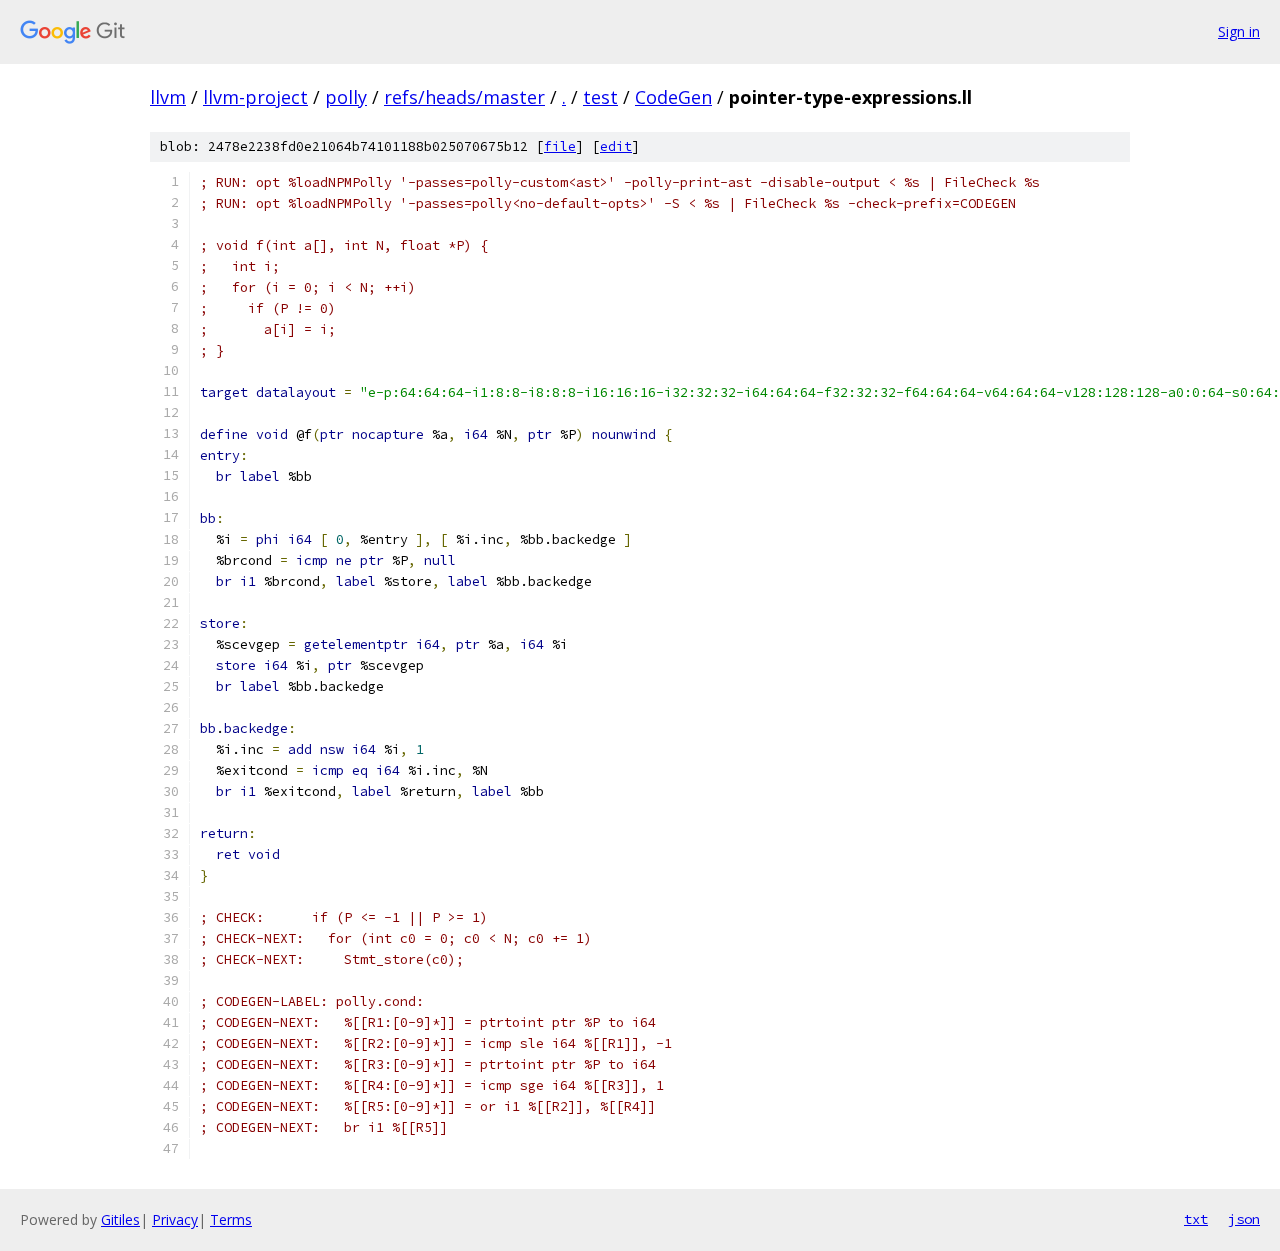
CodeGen (673, 97)
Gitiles (120, 1219)
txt (1196, 1219)
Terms (231, 1219)
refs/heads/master (464, 97)
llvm (168, 97)
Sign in (1239, 31)
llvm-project (255, 97)
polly (346, 97)
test (600, 97)
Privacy (175, 1219)
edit (616, 146)
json (1244, 1219)
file (560, 146)
